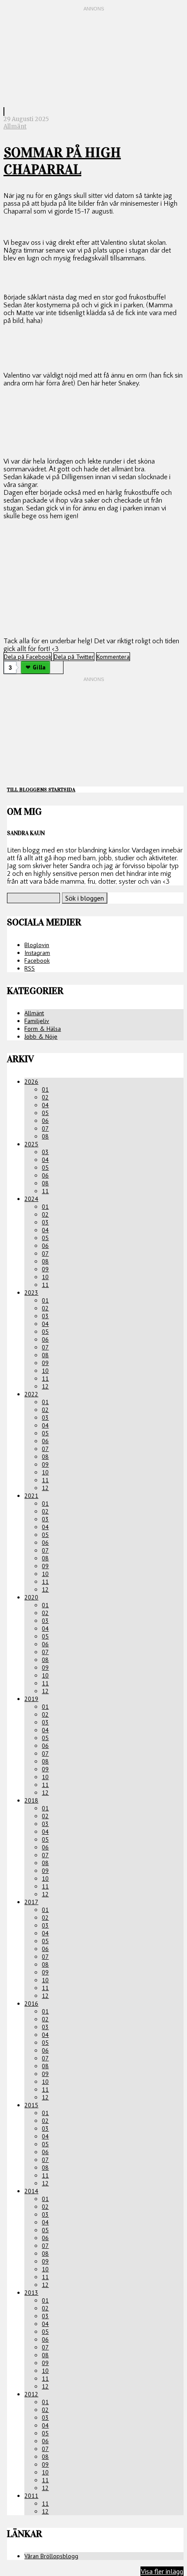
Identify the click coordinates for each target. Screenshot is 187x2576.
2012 (31, 2394)
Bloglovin (37, 945)
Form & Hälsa (43, 1029)
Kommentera (113, 657)
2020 (31, 1597)
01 (45, 1089)
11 (45, 1191)
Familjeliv (37, 1021)
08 (45, 1136)
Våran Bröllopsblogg (51, 2556)
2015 (31, 2105)
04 (45, 1105)
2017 (31, 1902)
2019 (31, 1699)
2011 (31, 2496)
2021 (31, 1496)
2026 (31, 1082)
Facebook (37, 961)
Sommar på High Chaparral (62, 161)
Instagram (37, 953)
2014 (31, 2191)
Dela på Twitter (74, 657)
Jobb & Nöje (41, 1036)
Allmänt (15, 127)
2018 (31, 1800)
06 (45, 1121)
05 (45, 1113)
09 (45, 1269)
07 (45, 1128)
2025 (31, 1144)
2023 (31, 1293)
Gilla (39, 667)
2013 (31, 2293)
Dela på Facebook (28, 657)
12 (45, 1386)
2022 (31, 1394)
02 (45, 1097)
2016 (31, 2004)
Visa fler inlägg (162, 2571)
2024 (31, 1199)
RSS (30, 968)
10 (45, 1277)
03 (45, 1152)
